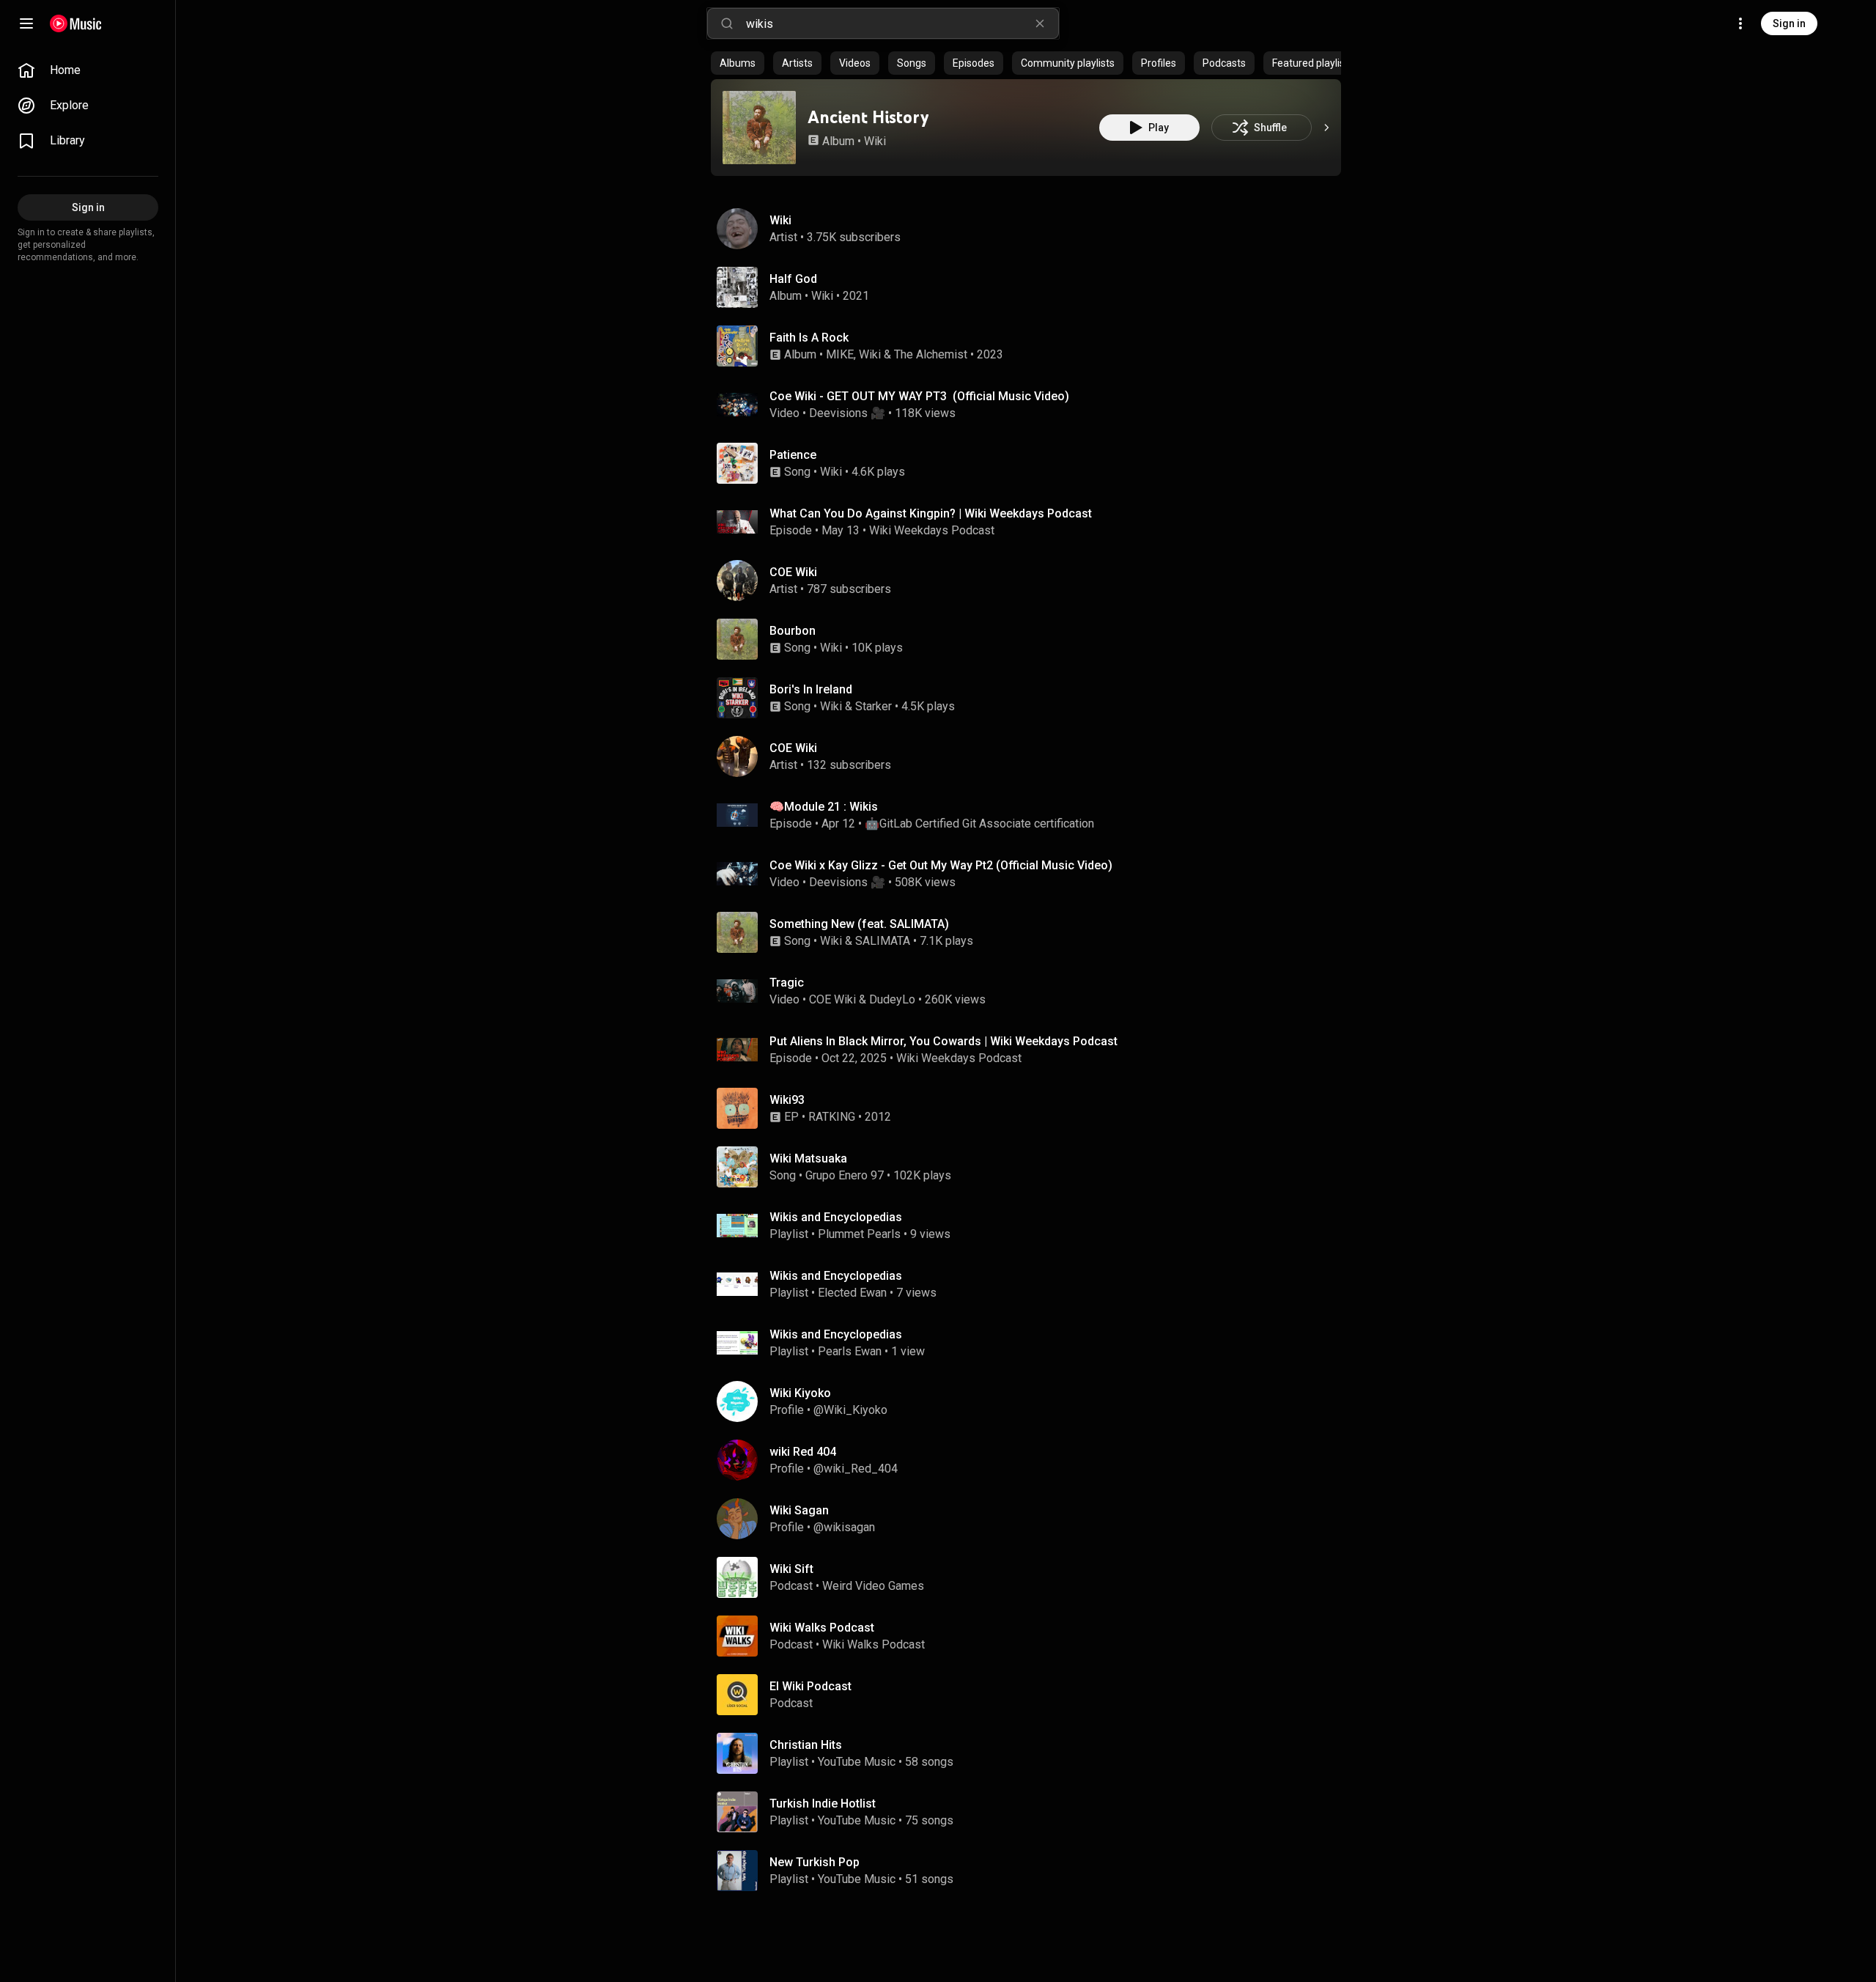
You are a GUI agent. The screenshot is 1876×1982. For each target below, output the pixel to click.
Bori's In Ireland (811, 689)
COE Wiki (832, 999)
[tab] (738, 63)
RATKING (832, 1117)
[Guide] (26, 23)
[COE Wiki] (1032, 581)
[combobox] (902, 23)
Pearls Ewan (850, 1351)
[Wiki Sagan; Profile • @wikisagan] (1032, 1519)
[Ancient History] (759, 128)
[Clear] (1040, 23)
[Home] (76, 23)
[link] (88, 70)
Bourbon (793, 631)
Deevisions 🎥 (847, 413)
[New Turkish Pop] (1032, 1871)
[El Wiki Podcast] (1032, 1695)
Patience (793, 455)
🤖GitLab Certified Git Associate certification (979, 824)
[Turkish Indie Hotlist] (1032, 1812)
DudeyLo (892, 999)
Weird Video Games (873, 1586)
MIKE (840, 354)
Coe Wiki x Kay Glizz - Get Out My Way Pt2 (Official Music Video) (941, 865)
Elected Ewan (852, 1293)
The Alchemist (931, 354)
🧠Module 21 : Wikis (824, 807)
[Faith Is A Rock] (1032, 346)
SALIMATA (883, 941)
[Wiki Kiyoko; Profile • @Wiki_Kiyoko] (1032, 1401)
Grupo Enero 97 (845, 1175)
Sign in (1789, 23)
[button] (759, 128)
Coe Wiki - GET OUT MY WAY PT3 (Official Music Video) (919, 396)
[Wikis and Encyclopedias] (1032, 1226)
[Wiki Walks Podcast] (1032, 1636)
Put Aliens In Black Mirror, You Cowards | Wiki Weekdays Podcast (943, 1041)
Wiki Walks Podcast (874, 1644)
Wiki (875, 141)
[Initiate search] (727, 23)
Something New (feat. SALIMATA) (859, 924)
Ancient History (868, 117)
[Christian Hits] (1032, 1753)
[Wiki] (1032, 229)
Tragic (787, 983)
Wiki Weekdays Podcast (932, 530)
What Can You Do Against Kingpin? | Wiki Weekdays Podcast (931, 513)
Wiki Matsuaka (808, 1158)
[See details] (1326, 128)
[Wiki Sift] (1032, 1577)
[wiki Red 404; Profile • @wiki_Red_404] (1032, 1460)
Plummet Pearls (859, 1234)
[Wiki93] (1032, 1108)
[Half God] (1032, 287)
